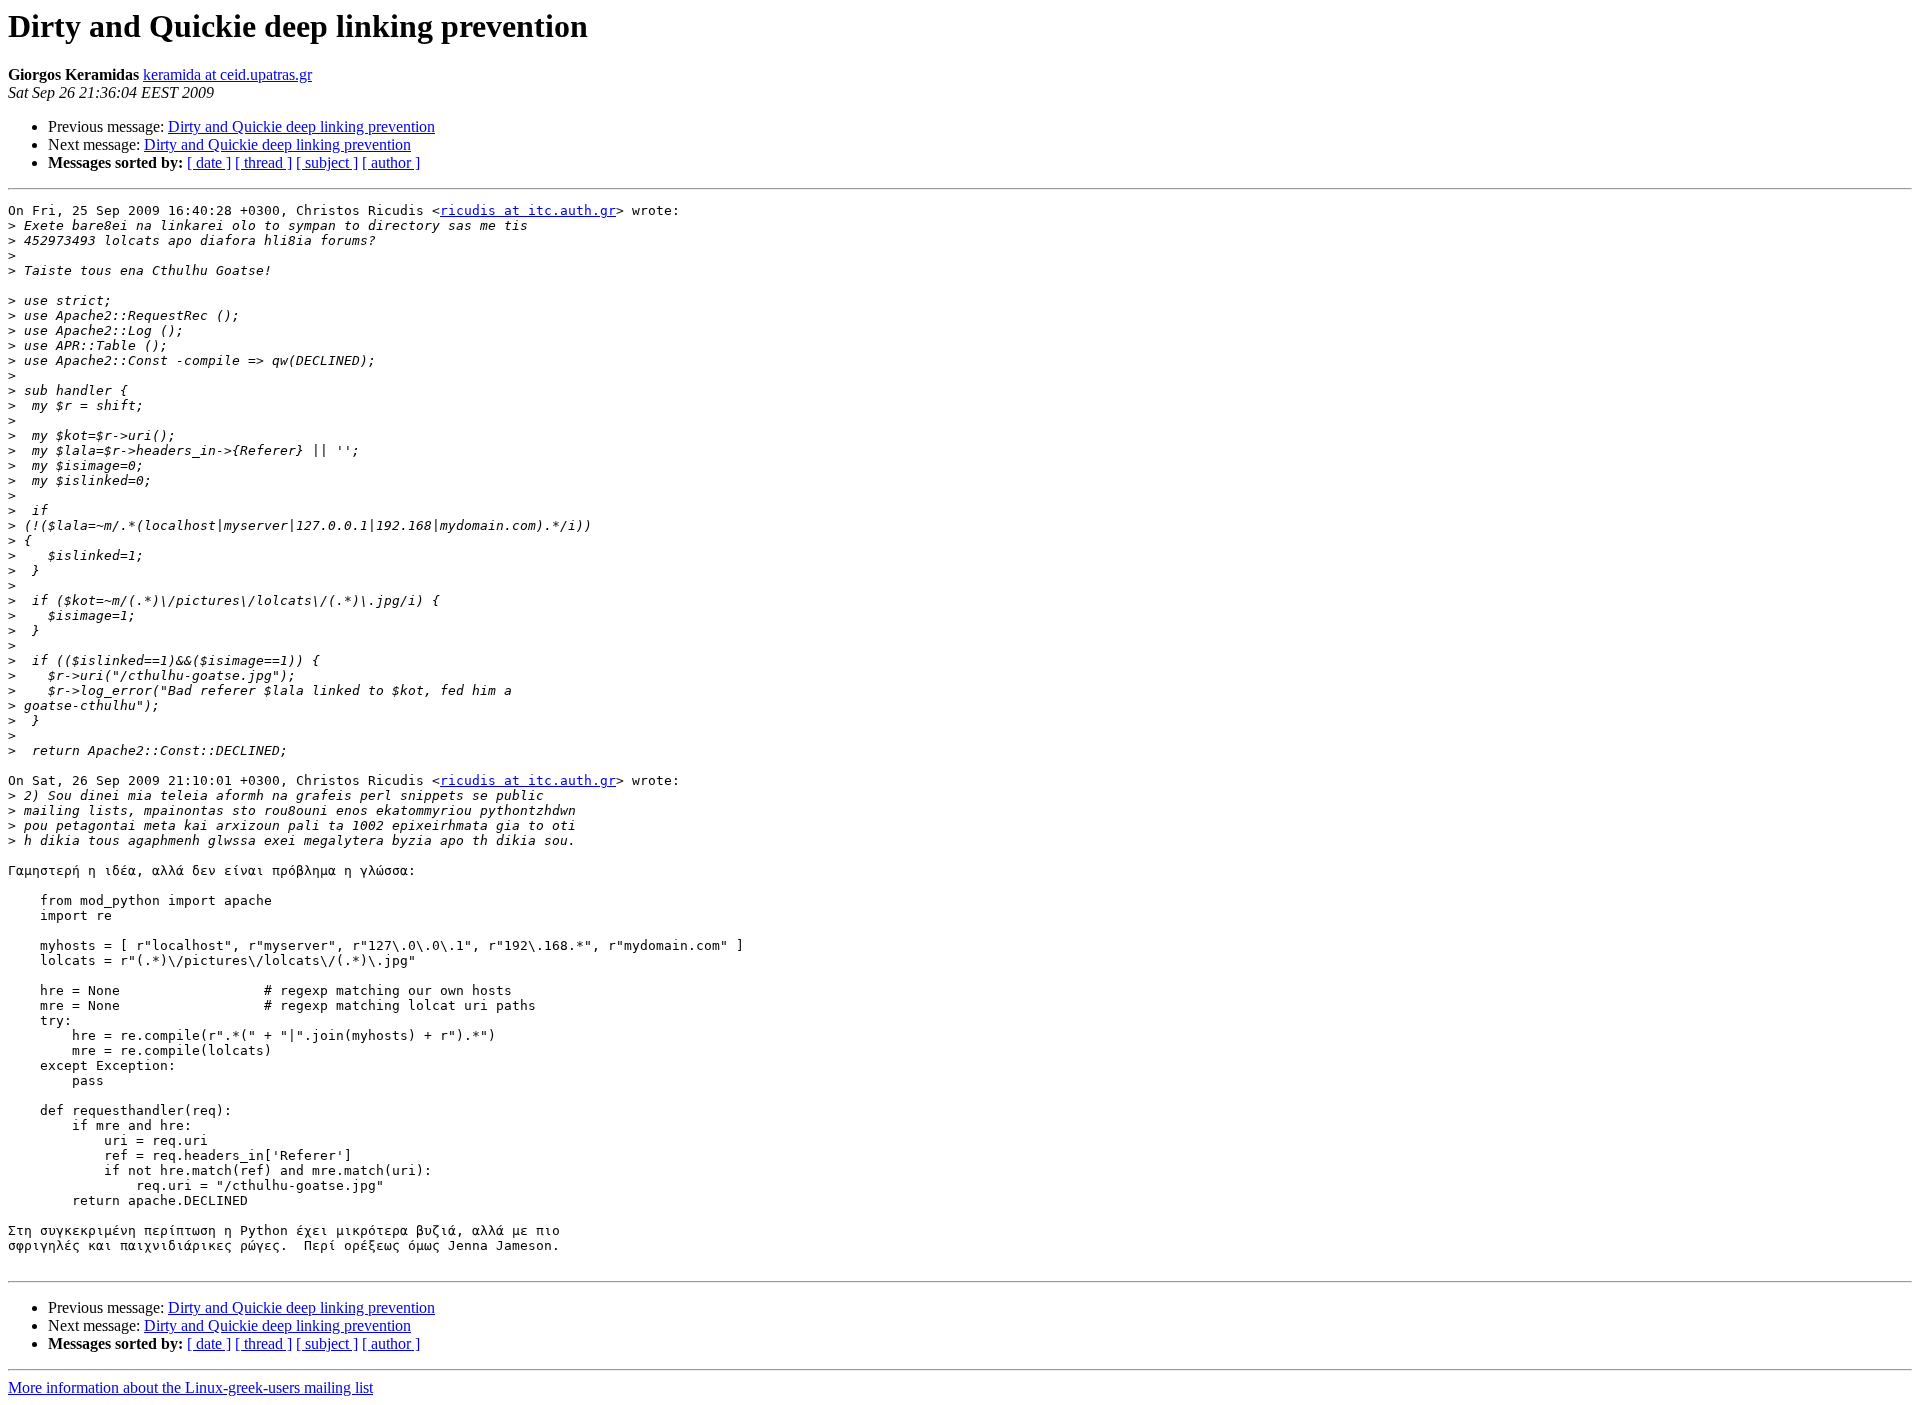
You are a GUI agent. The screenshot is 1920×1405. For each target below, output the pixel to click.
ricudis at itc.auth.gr (528, 210)
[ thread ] (263, 162)
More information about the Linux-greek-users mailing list (190, 1387)
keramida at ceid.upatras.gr (227, 74)
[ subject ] (327, 162)
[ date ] (209, 162)
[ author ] (391, 162)
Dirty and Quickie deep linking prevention (301, 126)
